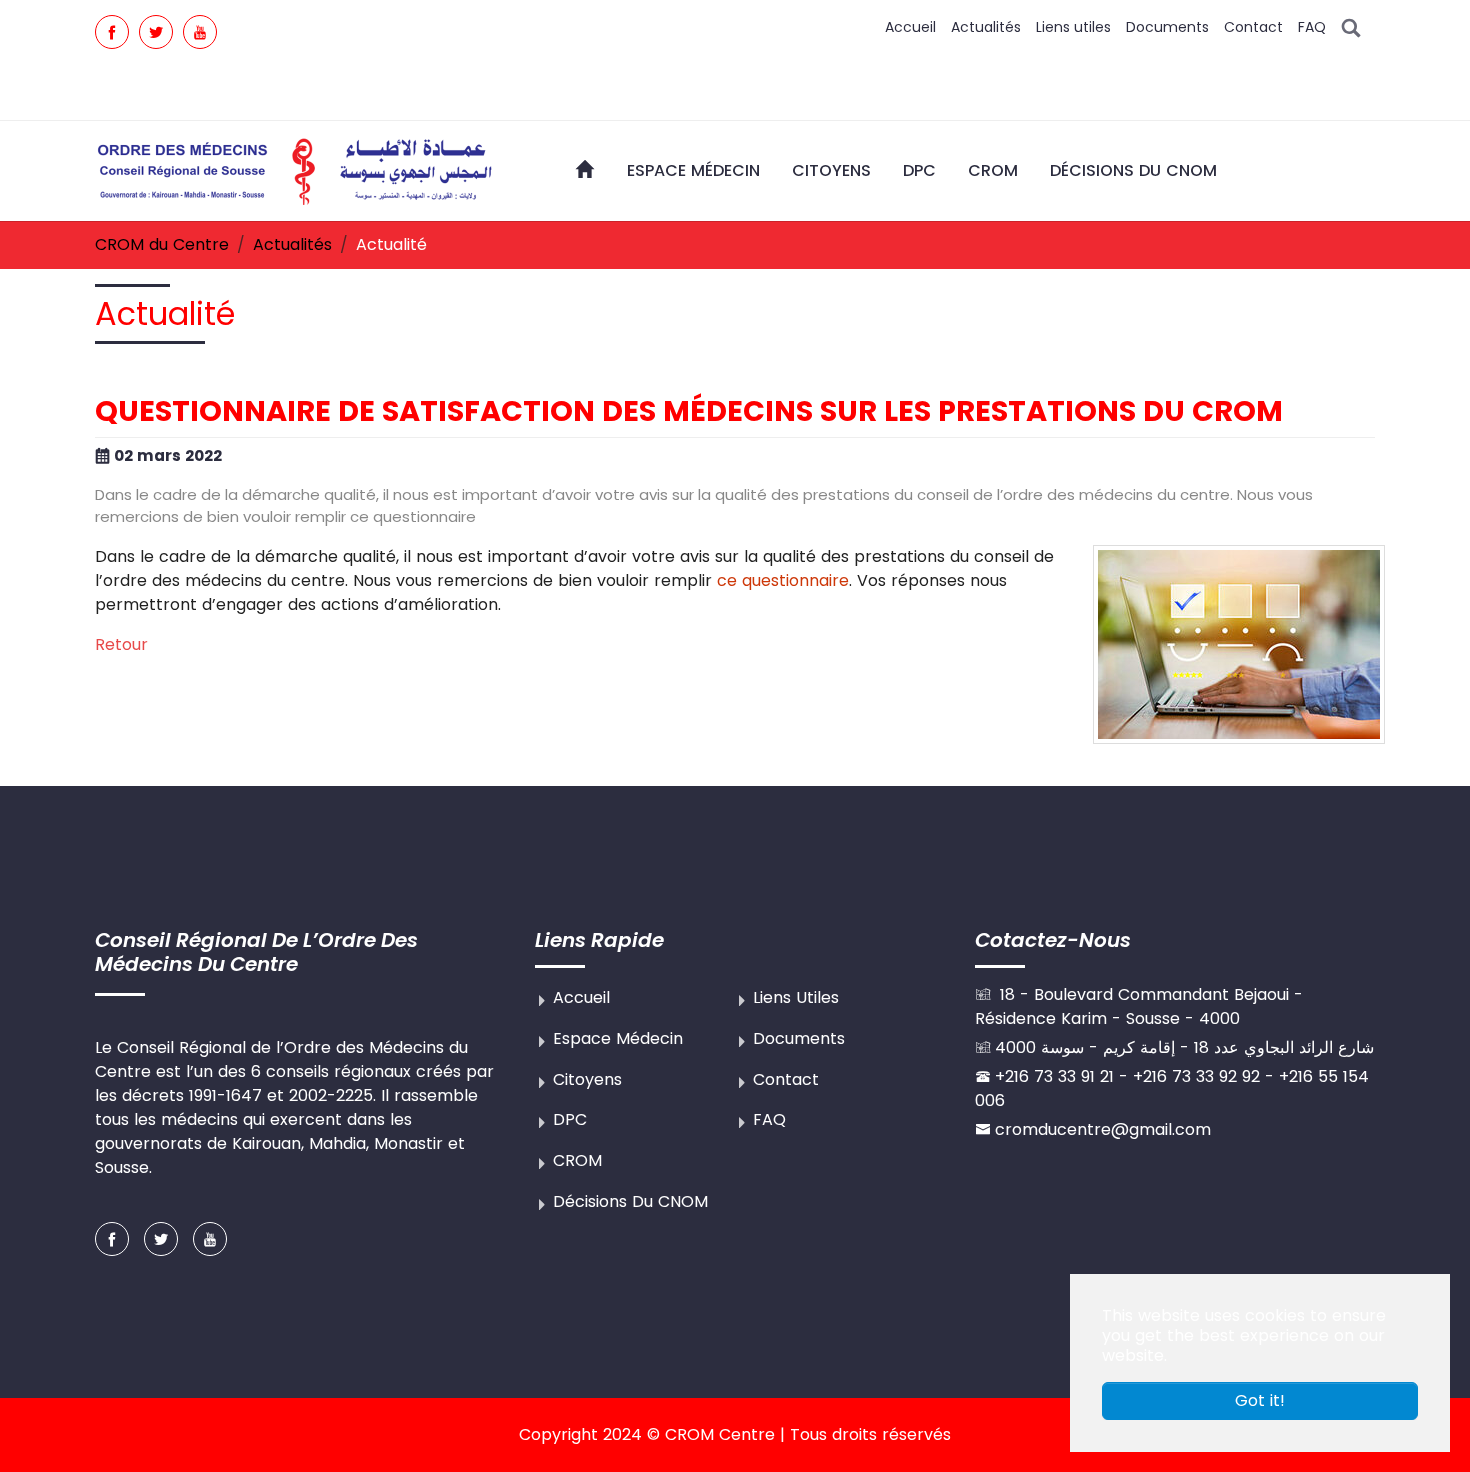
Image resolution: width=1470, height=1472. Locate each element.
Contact (1253, 27)
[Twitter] (156, 32)
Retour (121, 644)
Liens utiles (1073, 27)
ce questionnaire (783, 580)
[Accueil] (585, 169)
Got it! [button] (1260, 1400)
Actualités (986, 27)
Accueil (910, 27)
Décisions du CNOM (630, 1201)
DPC (570, 1119)
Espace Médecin (618, 1038)
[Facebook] (112, 32)
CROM (577, 1160)
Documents (1167, 27)
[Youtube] (200, 32)
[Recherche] (1351, 26)
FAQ (1312, 27)
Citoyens (587, 1079)
